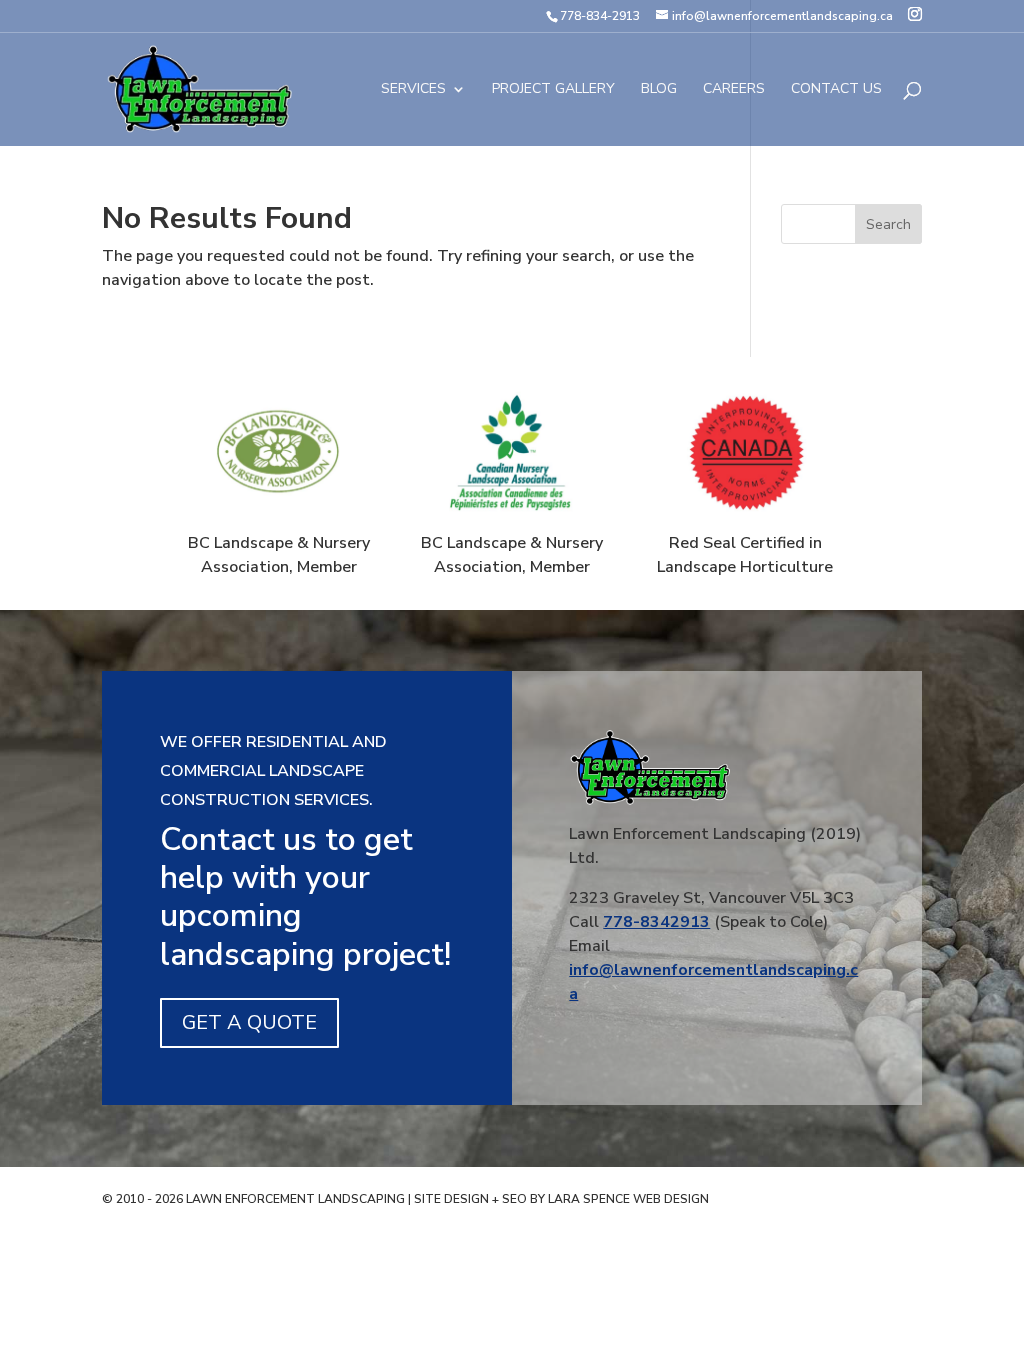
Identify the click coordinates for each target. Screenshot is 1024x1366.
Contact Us (836, 90)
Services (413, 90)
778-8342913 (656, 922)
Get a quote (249, 1022)
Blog (659, 90)
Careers (734, 90)
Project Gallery (553, 90)
